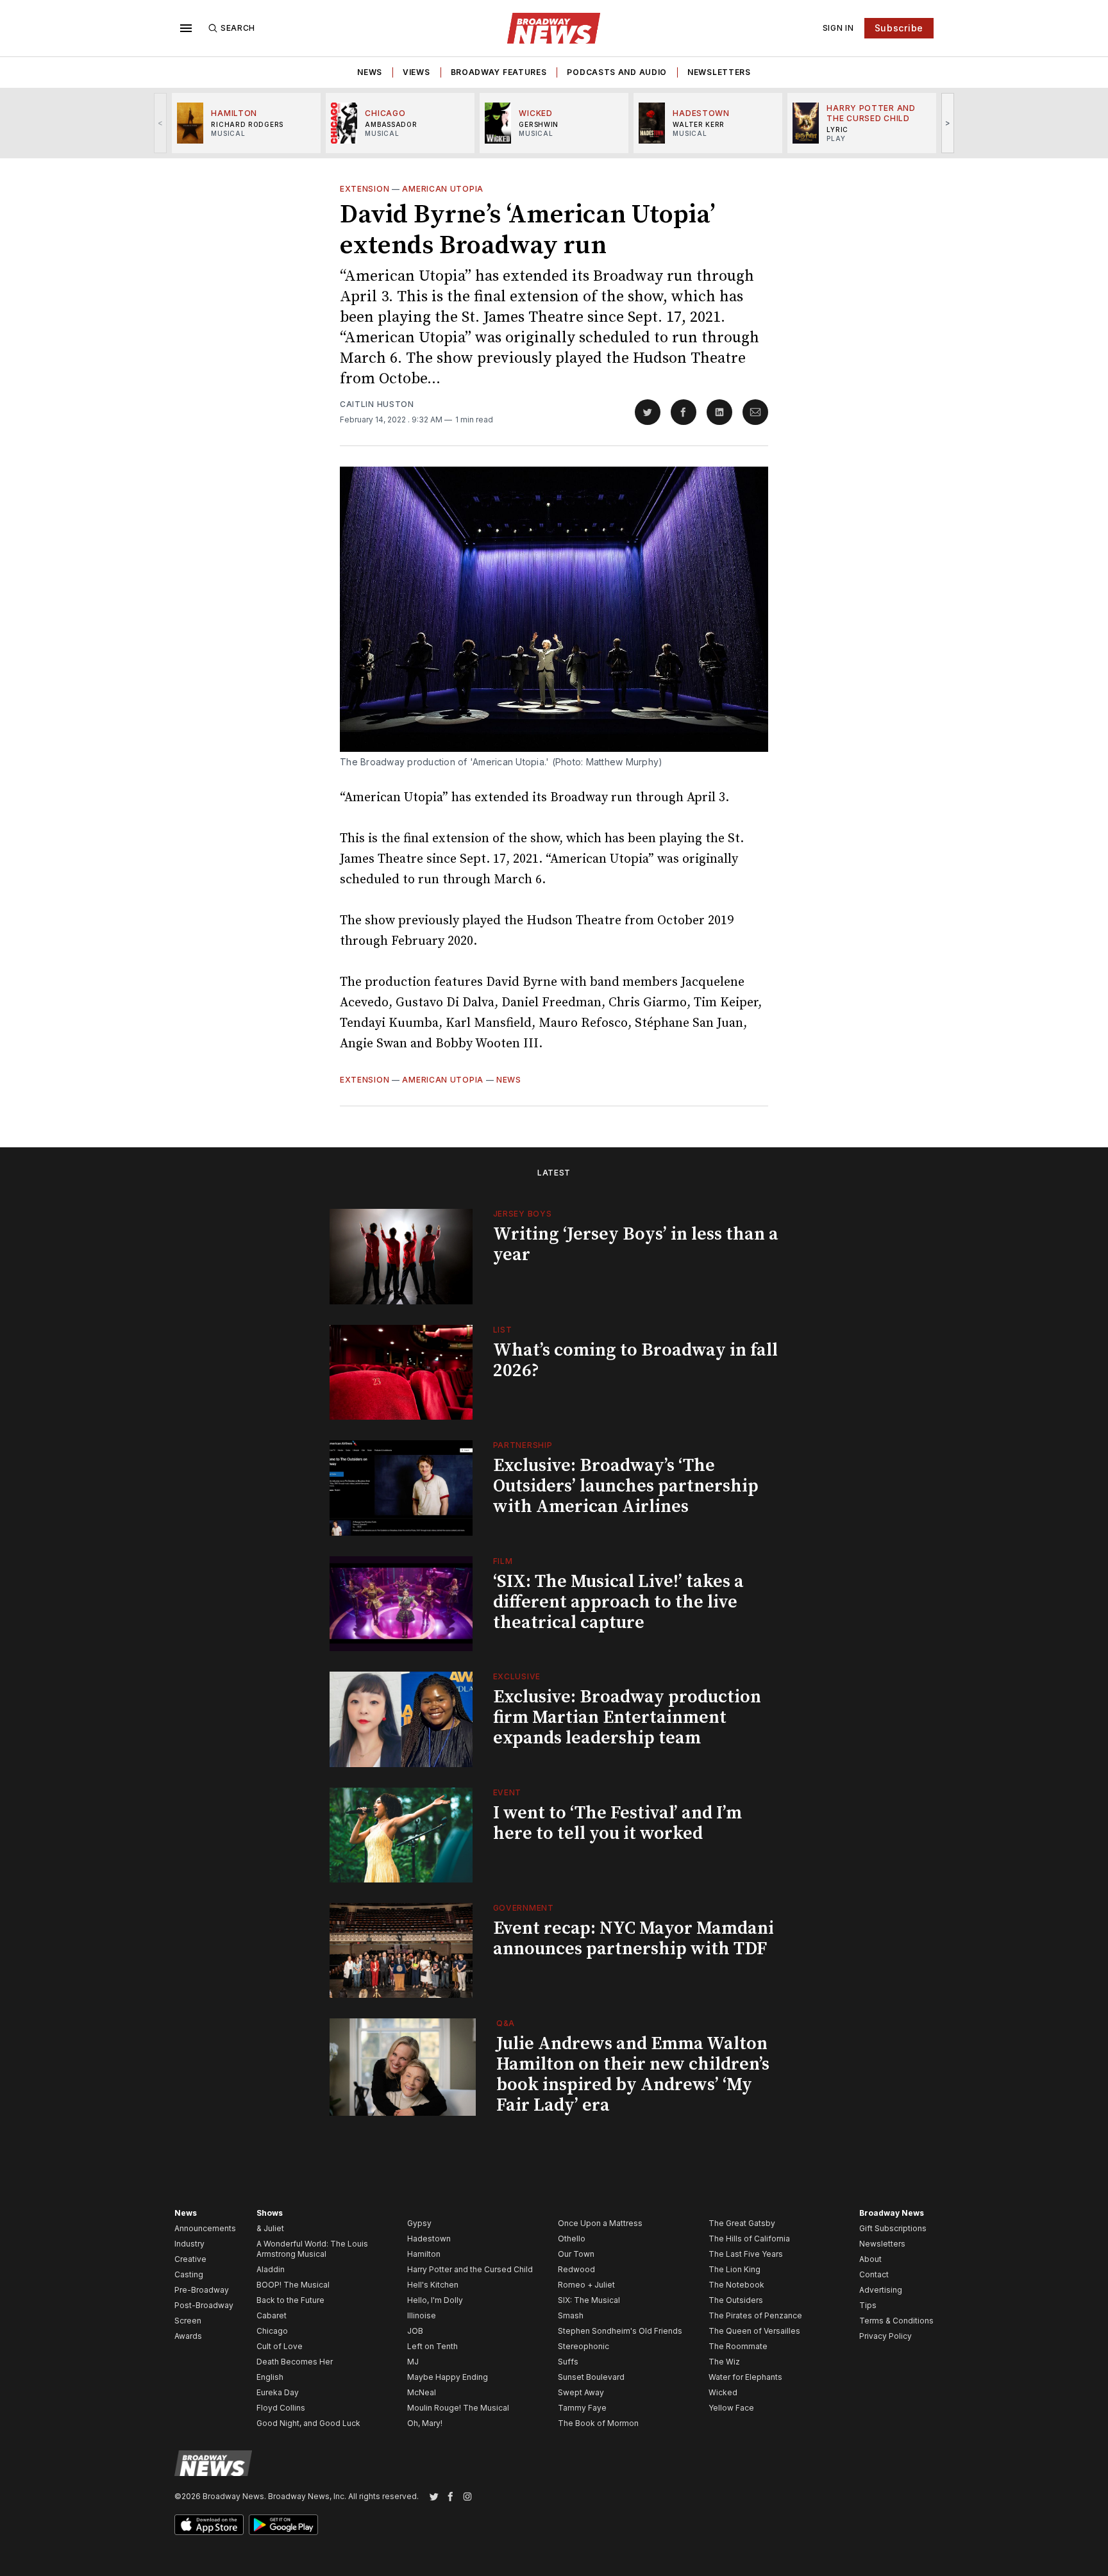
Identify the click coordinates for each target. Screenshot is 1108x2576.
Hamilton (424, 2254)
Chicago (272, 2331)
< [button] (161, 123)
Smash (571, 2315)
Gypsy (419, 2223)
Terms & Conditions (896, 2321)
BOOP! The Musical (293, 2285)
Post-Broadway (204, 2305)
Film (503, 1561)
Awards (188, 2336)
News (370, 72)
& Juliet (270, 2228)
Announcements (205, 2228)
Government (524, 1908)
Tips (868, 2305)
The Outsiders (736, 2300)
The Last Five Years (746, 2254)
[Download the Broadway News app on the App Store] (209, 2525)
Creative (190, 2259)
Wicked (723, 2392)
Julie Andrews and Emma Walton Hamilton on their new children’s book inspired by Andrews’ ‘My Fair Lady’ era (633, 2074)
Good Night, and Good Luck (308, 2423)
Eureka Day (278, 2392)
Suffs (568, 2362)
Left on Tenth (432, 2346)
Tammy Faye (582, 2408)
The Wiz (724, 2362)
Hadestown (429, 2239)
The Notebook (736, 2285)
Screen (188, 2321)
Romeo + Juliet (586, 2285)
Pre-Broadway (202, 2290)
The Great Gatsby (742, 2223)
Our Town (576, 2254)
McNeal (422, 2392)
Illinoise (422, 2315)
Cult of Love (280, 2346)
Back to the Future (290, 2300)
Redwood (576, 2269)
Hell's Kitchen (433, 2285)
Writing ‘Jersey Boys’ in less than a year (636, 1244)
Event (508, 1792)
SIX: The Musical (589, 2300)
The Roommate (738, 2346)
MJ (413, 2362)
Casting (189, 2274)
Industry (189, 2244)
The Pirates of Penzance (755, 2315)
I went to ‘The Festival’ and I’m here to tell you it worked (617, 1823)
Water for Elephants (745, 2377)
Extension (365, 189)
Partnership (523, 1445)
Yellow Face (731, 2408)
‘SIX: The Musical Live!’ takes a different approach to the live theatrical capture (618, 1602)
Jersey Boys (523, 1214)
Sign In (838, 28)
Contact (874, 2274)
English (270, 2377)
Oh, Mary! (425, 2423)
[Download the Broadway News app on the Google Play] (283, 2525)
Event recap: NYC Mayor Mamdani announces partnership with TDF (634, 1939)
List (503, 1330)
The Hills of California (749, 2239)
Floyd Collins (281, 2408)
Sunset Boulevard (591, 2377)
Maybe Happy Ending (448, 2377)
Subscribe (899, 28)
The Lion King (734, 2269)
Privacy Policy (886, 2336)
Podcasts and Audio (617, 72)
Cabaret (272, 2315)
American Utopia (443, 189)
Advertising (881, 2290)
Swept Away (581, 2392)
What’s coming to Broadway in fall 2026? (635, 1360)
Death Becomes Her (295, 2362)
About (870, 2259)
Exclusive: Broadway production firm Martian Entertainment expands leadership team (627, 1717)
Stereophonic (583, 2346)
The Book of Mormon (598, 2423)
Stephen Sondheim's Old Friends (620, 2331)
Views (416, 72)
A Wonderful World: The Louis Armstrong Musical (312, 2249)
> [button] (948, 123)
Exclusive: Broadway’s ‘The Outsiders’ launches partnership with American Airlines (626, 1486)
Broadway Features (499, 72)
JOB (415, 2331)
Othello (572, 2239)
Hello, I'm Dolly (435, 2300)
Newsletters (719, 72)
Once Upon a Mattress (600, 2223)
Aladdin (271, 2269)
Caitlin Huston (377, 404)
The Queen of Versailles (754, 2331)
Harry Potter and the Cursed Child (470, 2269)
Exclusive (517, 1676)
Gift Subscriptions (893, 2228)
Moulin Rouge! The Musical (458, 2408)
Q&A (506, 2023)
